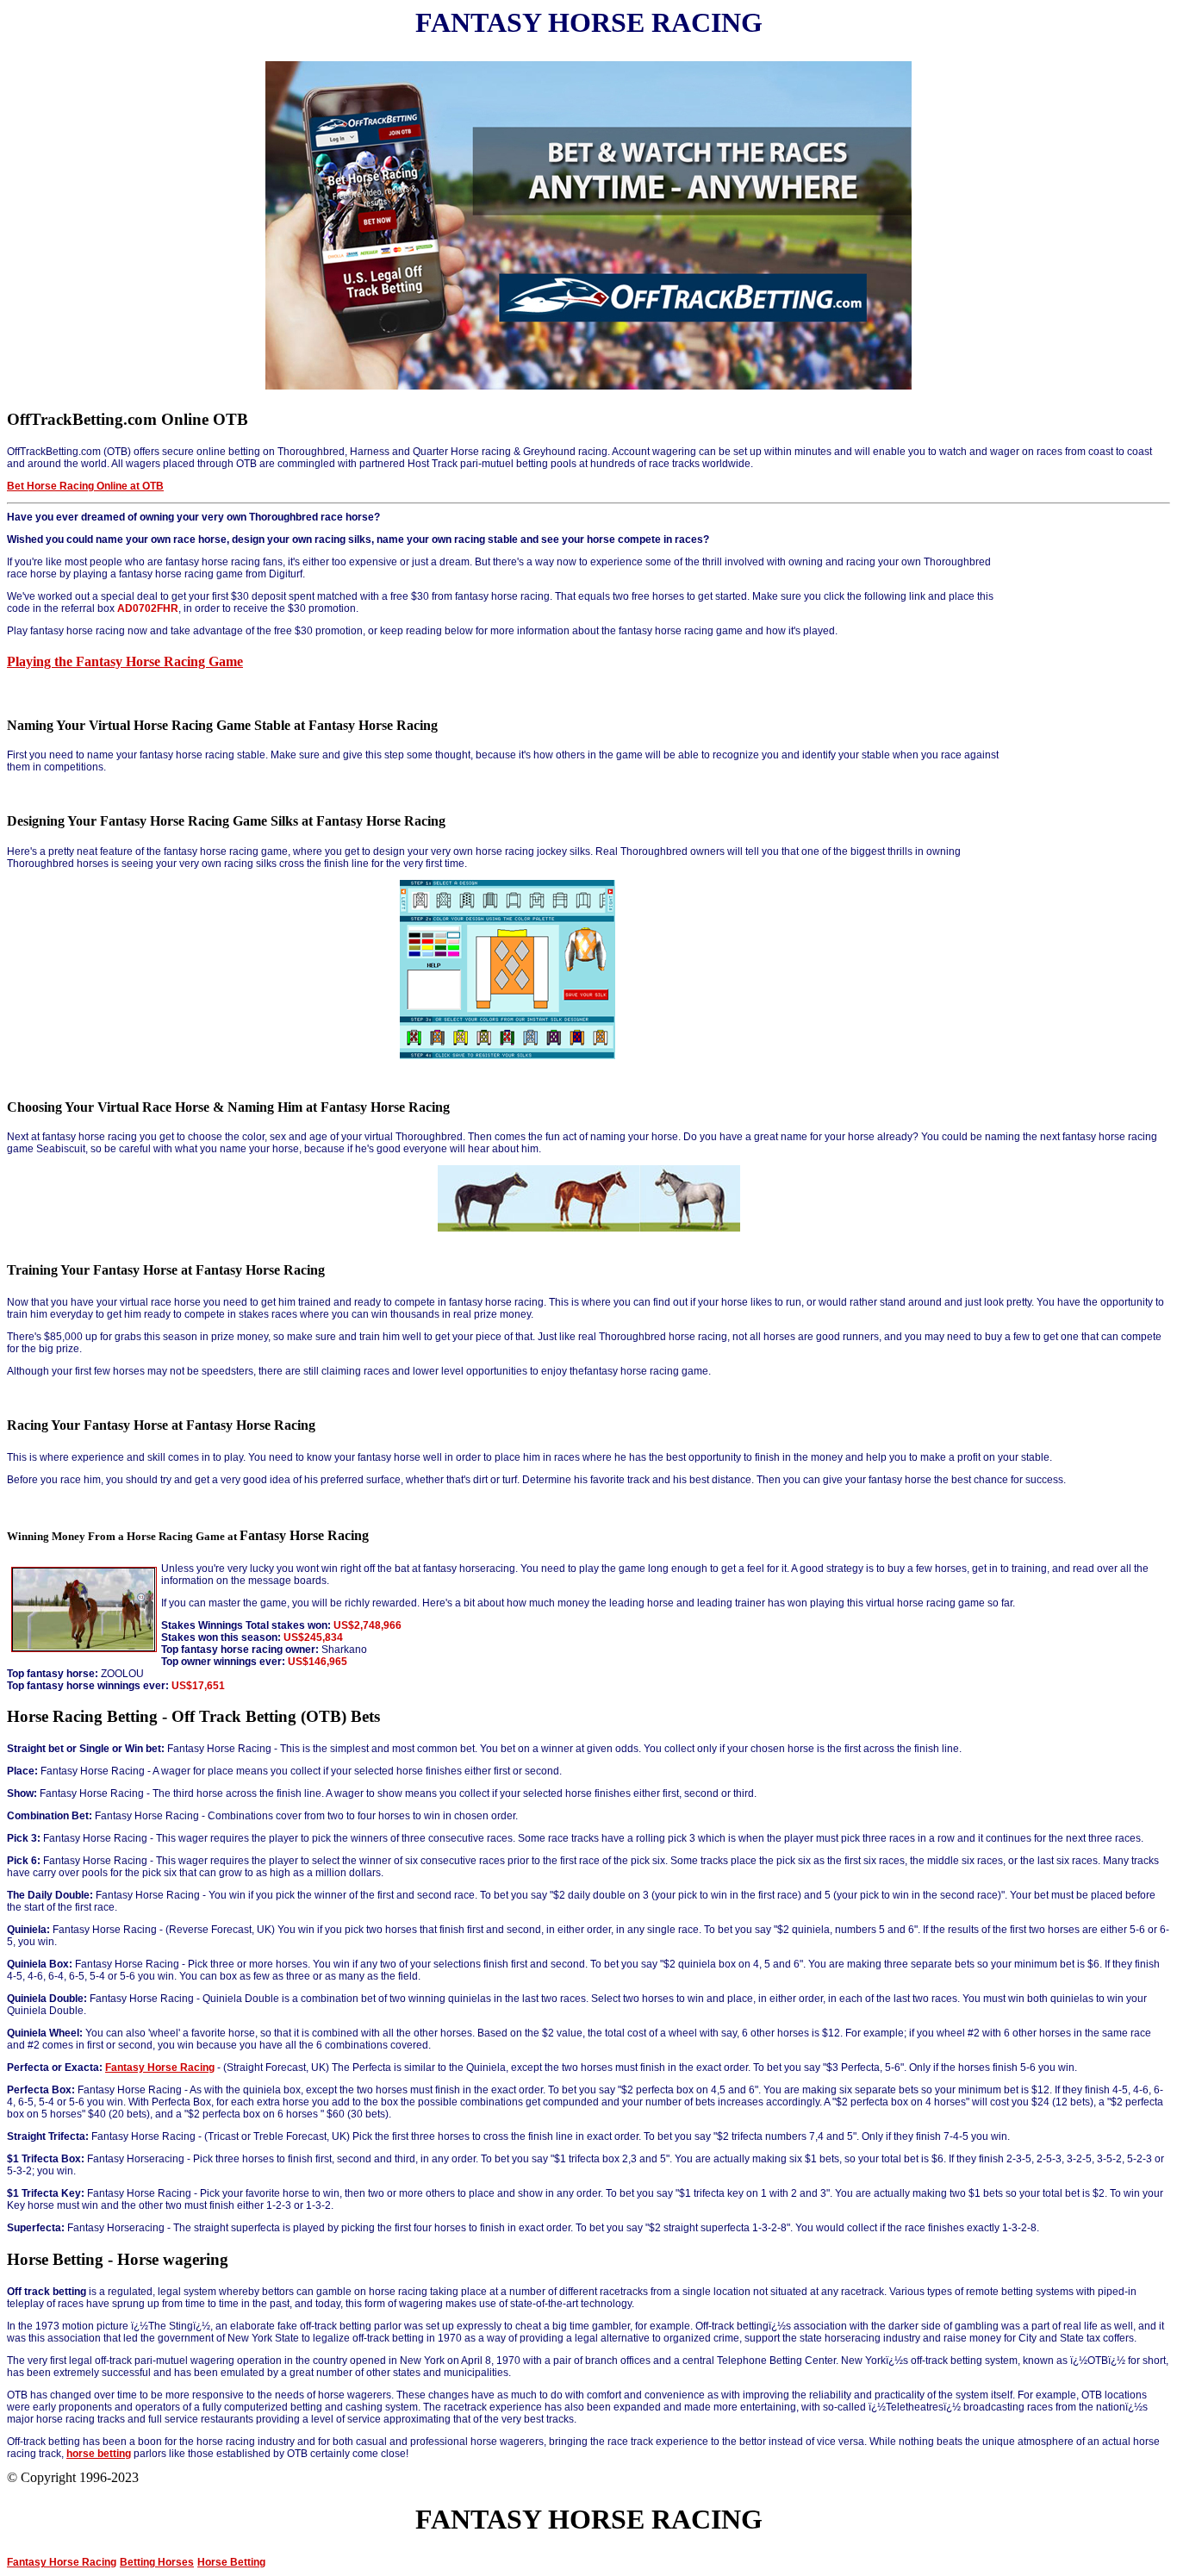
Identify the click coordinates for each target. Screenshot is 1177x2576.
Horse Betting (231, 2562)
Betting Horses (157, 2562)
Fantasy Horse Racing (160, 2068)
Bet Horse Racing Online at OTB (85, 486)
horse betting (99, 2454)
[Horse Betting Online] (588, 386)
